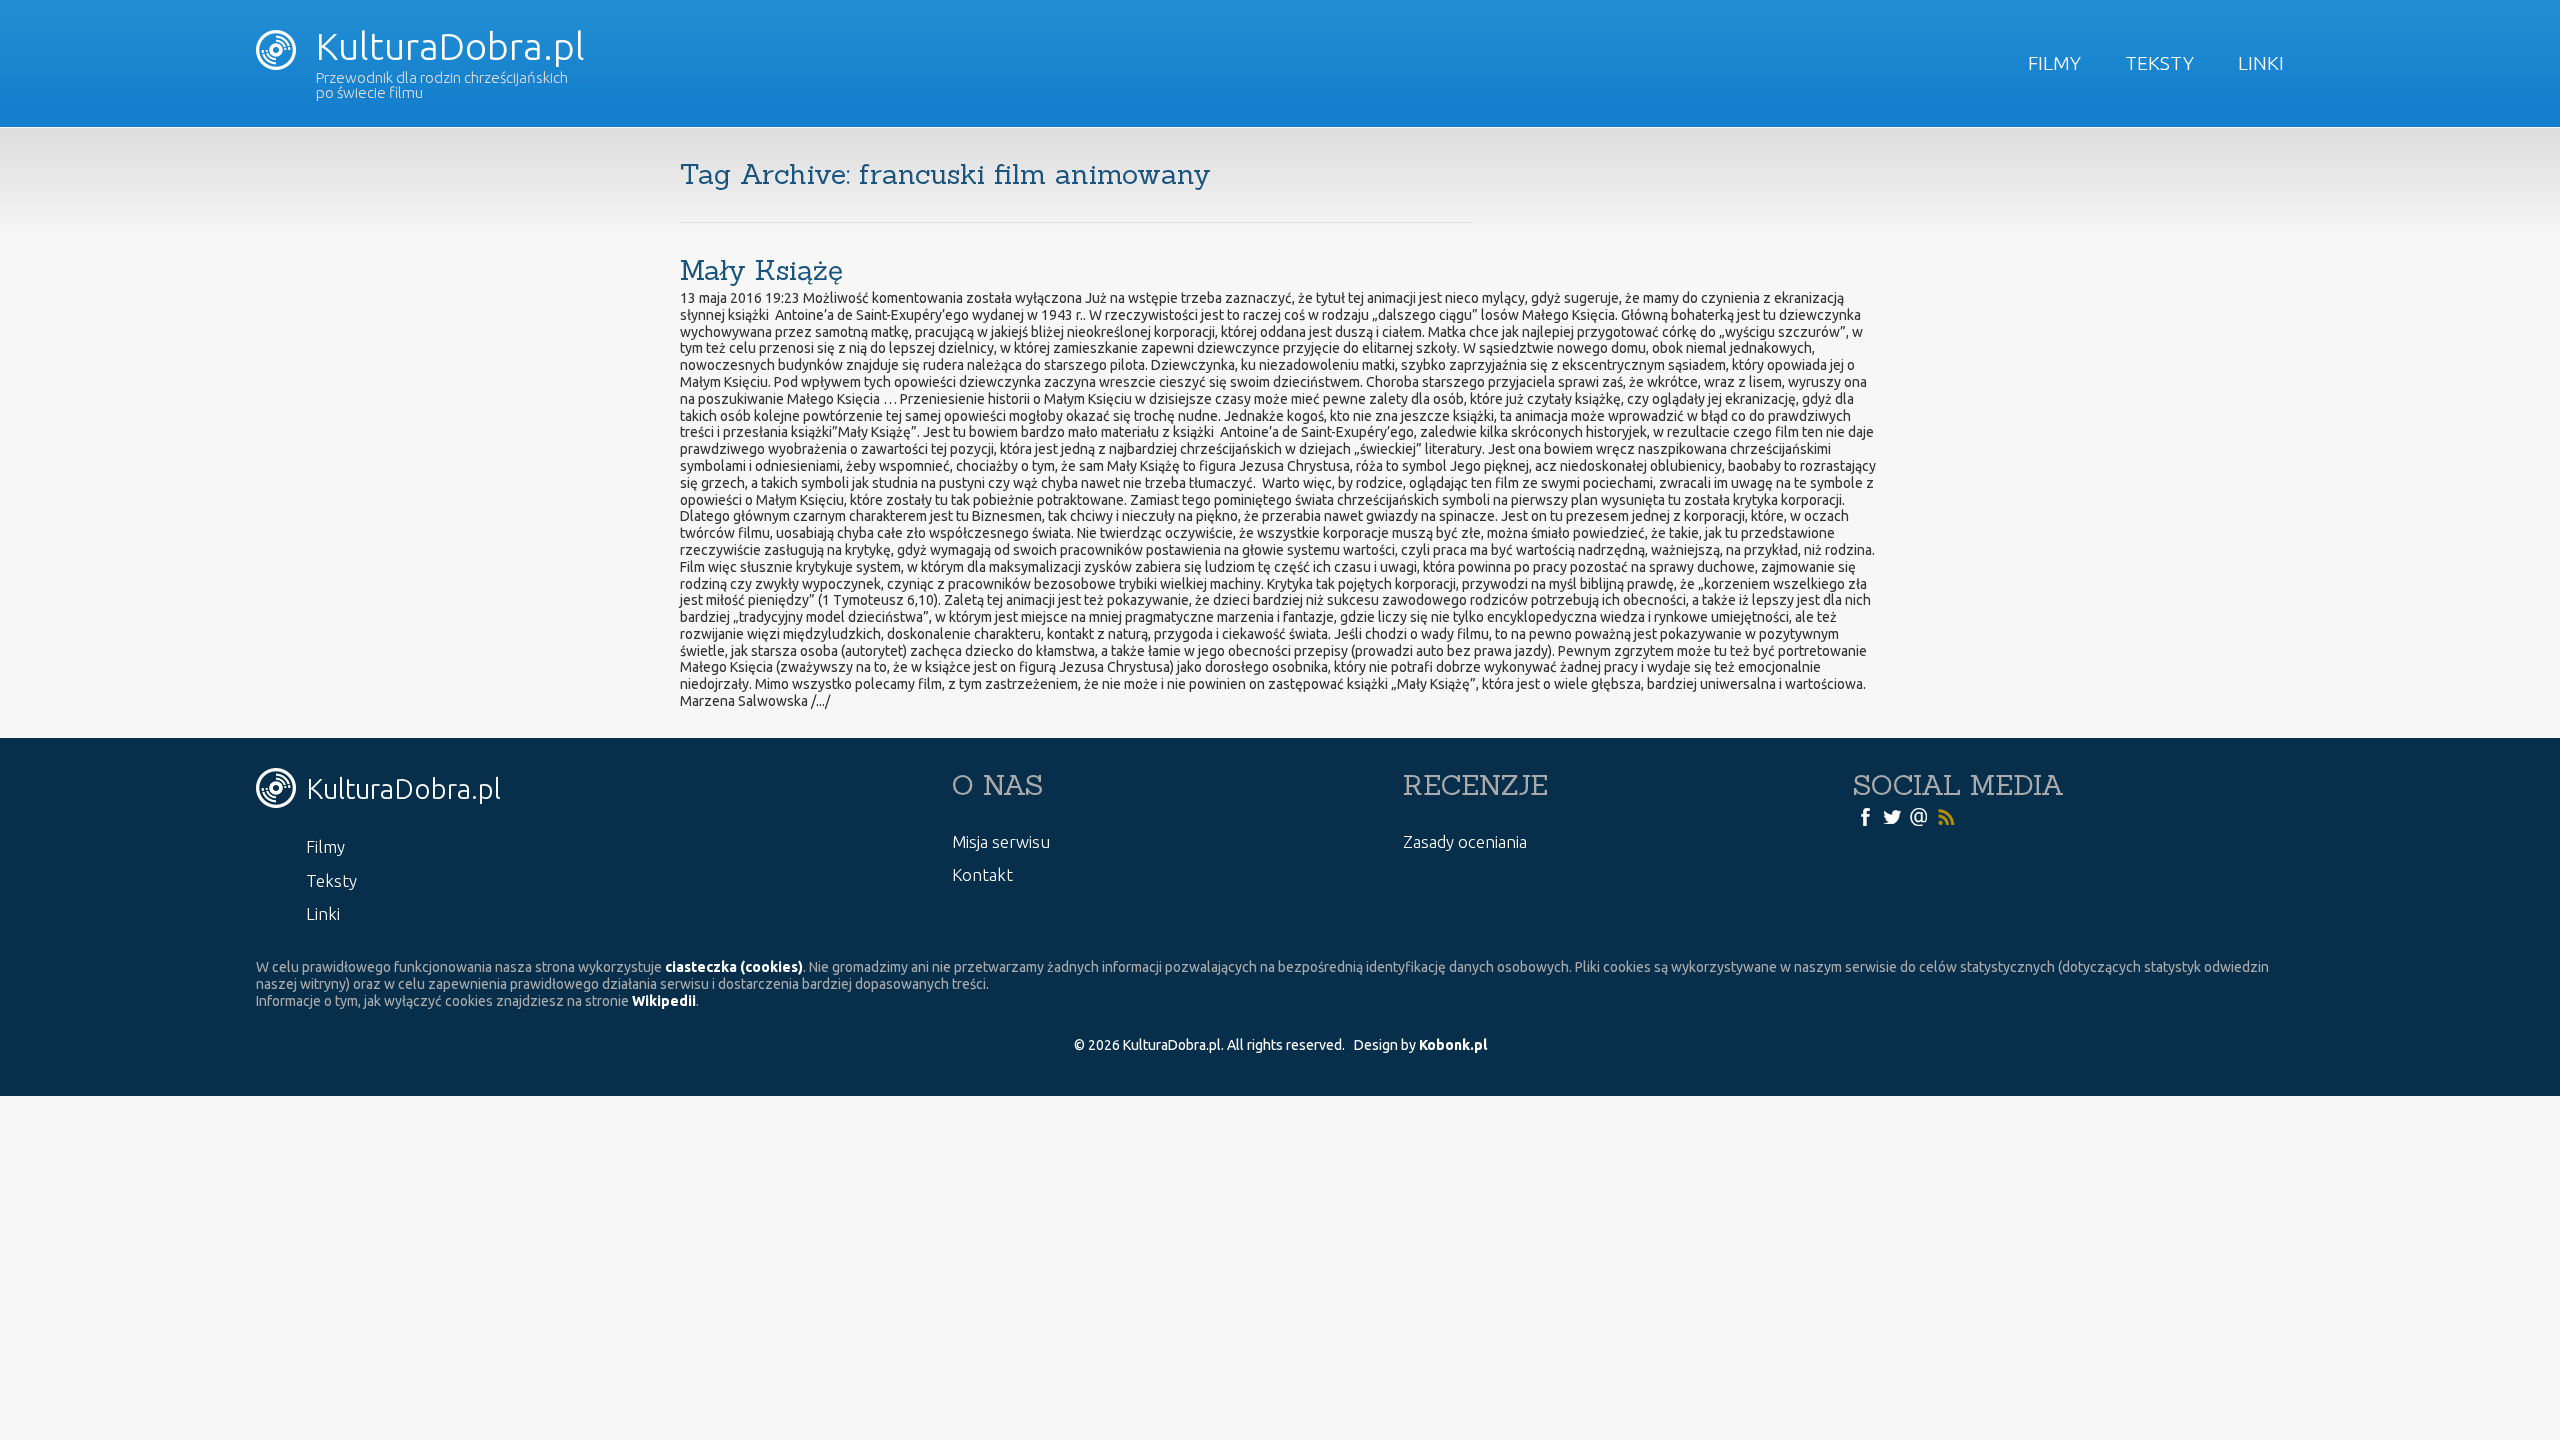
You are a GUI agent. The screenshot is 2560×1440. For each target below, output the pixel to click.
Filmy (2054, 63)
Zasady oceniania (1465, 841)
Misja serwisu (1001, 841)
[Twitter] (1892, 816)
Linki (2261, 63)
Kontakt (982, 874)
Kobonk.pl (1453, 1045)
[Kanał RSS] (1946, 816)
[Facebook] (1865, 816)
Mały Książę (761, 270)
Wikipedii (664, 1001)
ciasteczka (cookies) (734, 967)
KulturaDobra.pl (446, 46)
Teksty (2159, 63)
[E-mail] (1919, 816)
